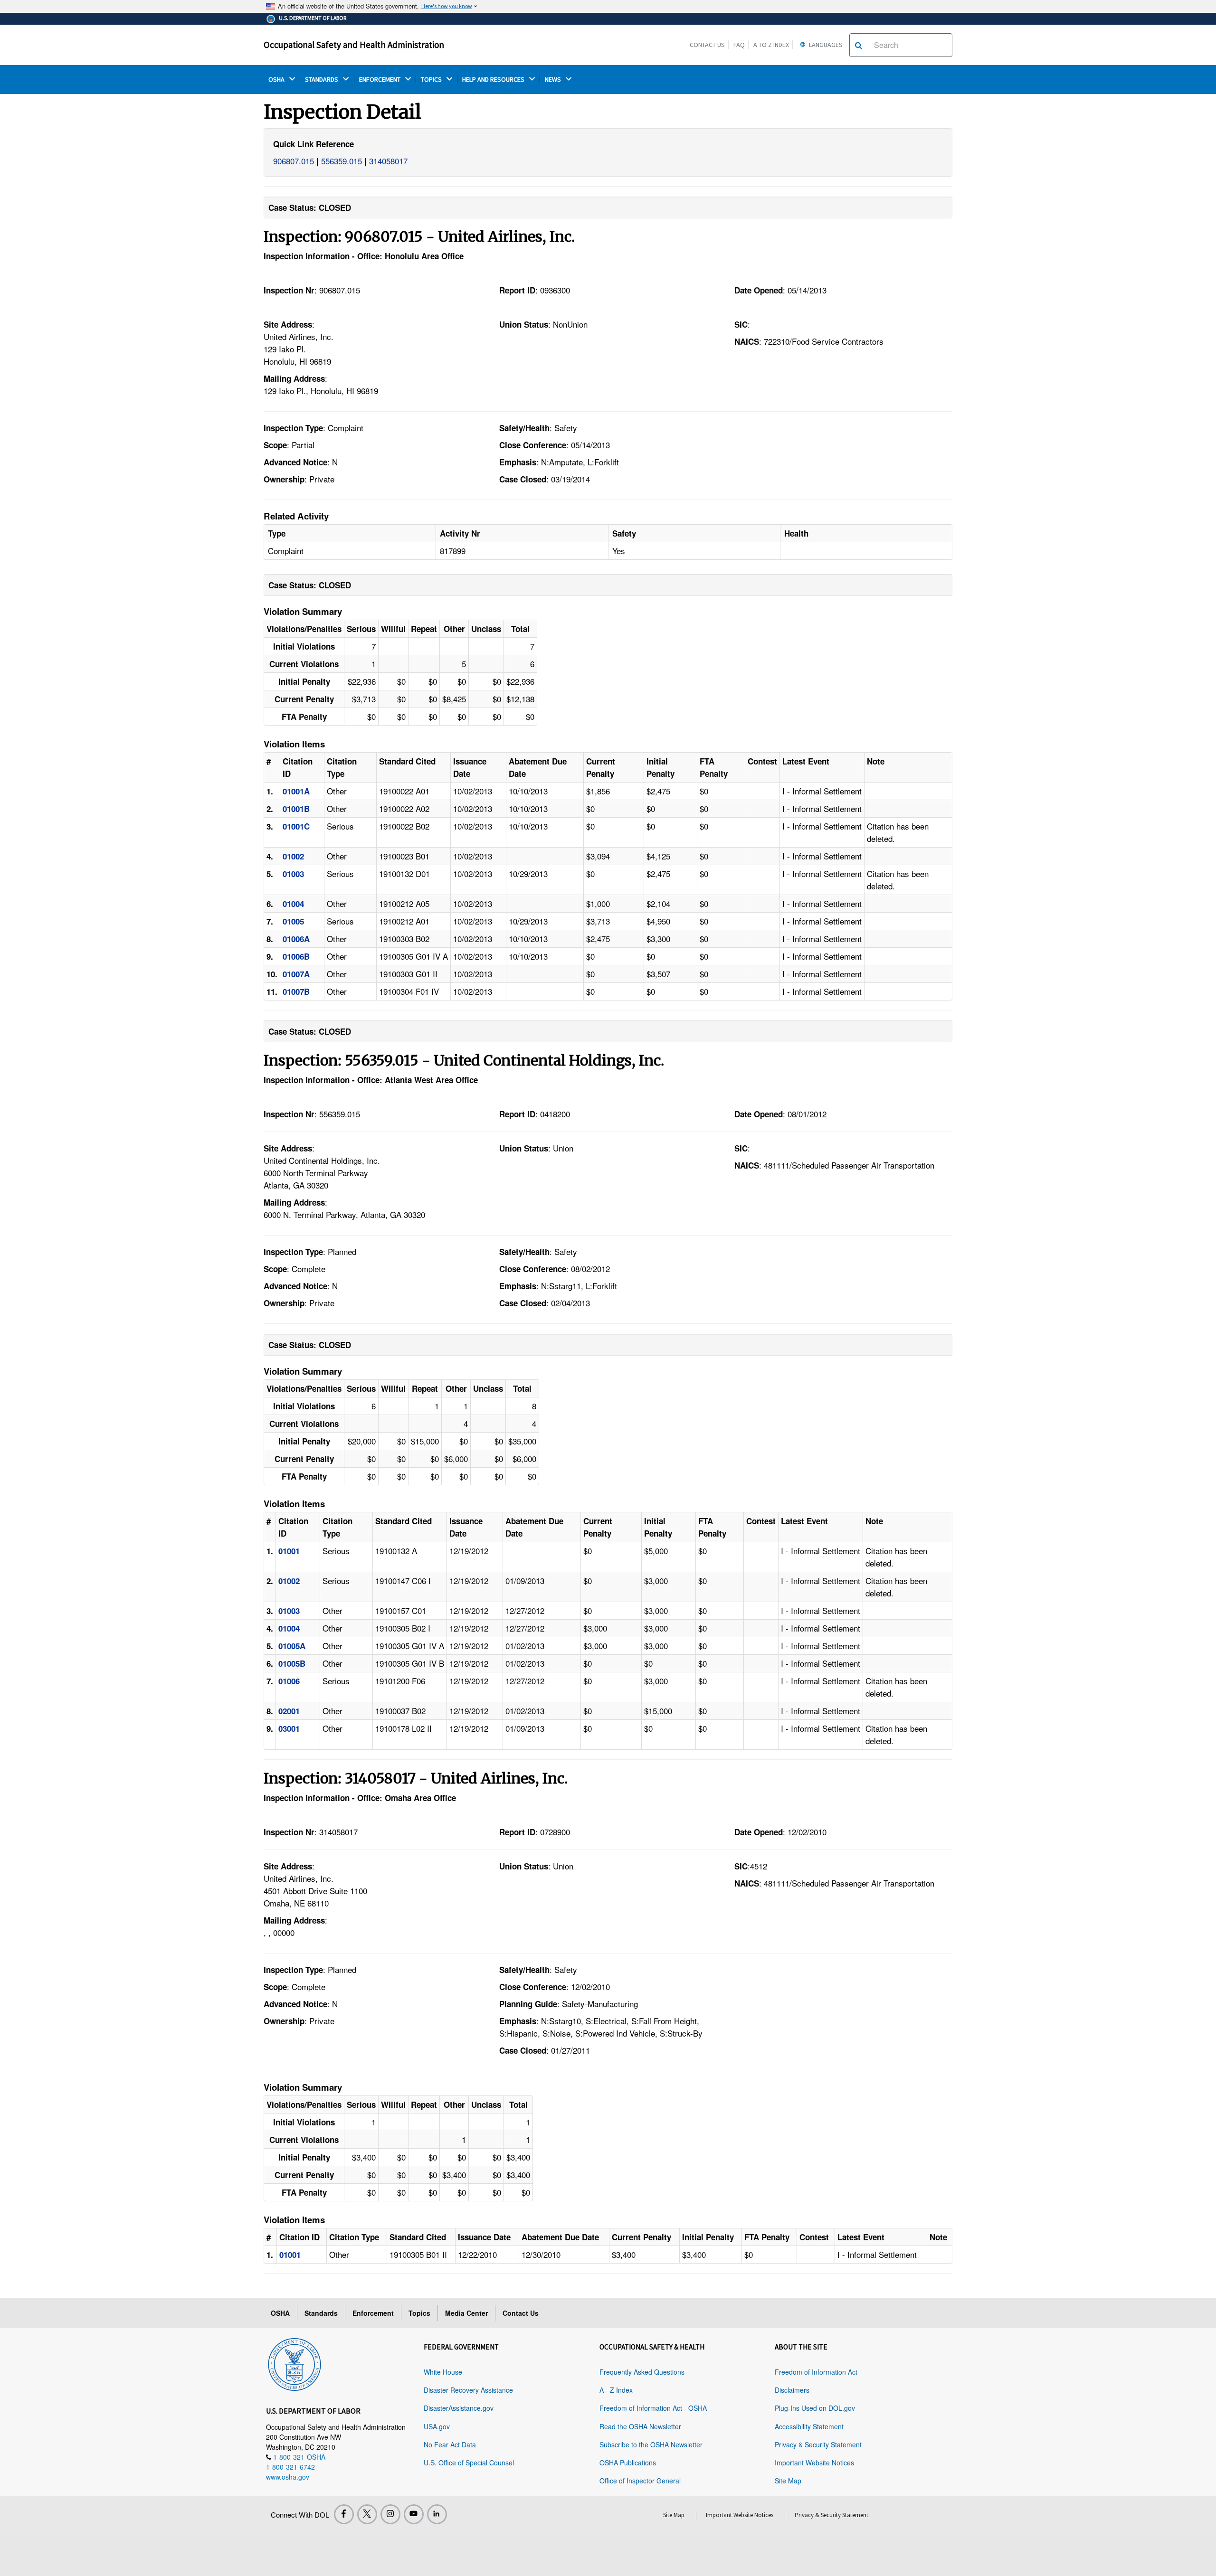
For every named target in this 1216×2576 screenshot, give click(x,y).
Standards (321, 2313)
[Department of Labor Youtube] (414, 2514)
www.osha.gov (288, 2477)
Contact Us (707, 45)
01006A (296, 939)
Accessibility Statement (809, 2426)
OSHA (277, 80)
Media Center (466, 2313)
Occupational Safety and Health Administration (354, 45)
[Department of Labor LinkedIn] (437, 2514)
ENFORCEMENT (380, 80)
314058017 (388, 161)
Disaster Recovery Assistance (468, 2390)
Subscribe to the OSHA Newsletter (651, 2444)
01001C (296, 826)
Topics (419, 2313)
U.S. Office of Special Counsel (469, 2463)
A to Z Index (771, 45)
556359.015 (342, 161)
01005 (293, 921)
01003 (293, 874)
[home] (294, 2363)
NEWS (554, 80)
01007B (296, 991)
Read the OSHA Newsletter (640, 2426)
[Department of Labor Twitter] (367, 2514)
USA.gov (437, 2426)
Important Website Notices (814, 2463)
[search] (859, 45)
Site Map (788, 2481)
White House (443, 2372)
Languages (825, 45)
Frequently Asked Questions (642, 2372)
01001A (296, 791)
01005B (292, 1663)
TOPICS (432, 80)
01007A (296, 974)
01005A (292, 1646)
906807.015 (294, 161)
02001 (289, 1711)
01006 (289, 1681)
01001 (289, 1551)
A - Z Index (616, 2390)
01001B (296, 809)
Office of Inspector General (640, 2481)
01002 (293, 856)
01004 (293, 904)
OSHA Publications (628, 2463)
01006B (296, 956)
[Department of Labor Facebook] (344, 2514)
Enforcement (373, 2313)
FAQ (739, 45)
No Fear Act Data (450, 2444)
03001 (289, 1728)
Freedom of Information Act (816, 2372)
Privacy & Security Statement (818, 2444)
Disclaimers (792, 2390)
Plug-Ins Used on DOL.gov (815, 2408)
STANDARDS (322, 80)
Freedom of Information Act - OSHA (653, 2408)
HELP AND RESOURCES (494, 80)
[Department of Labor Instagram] (390, 2514)
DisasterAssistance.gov (459, 2408)
